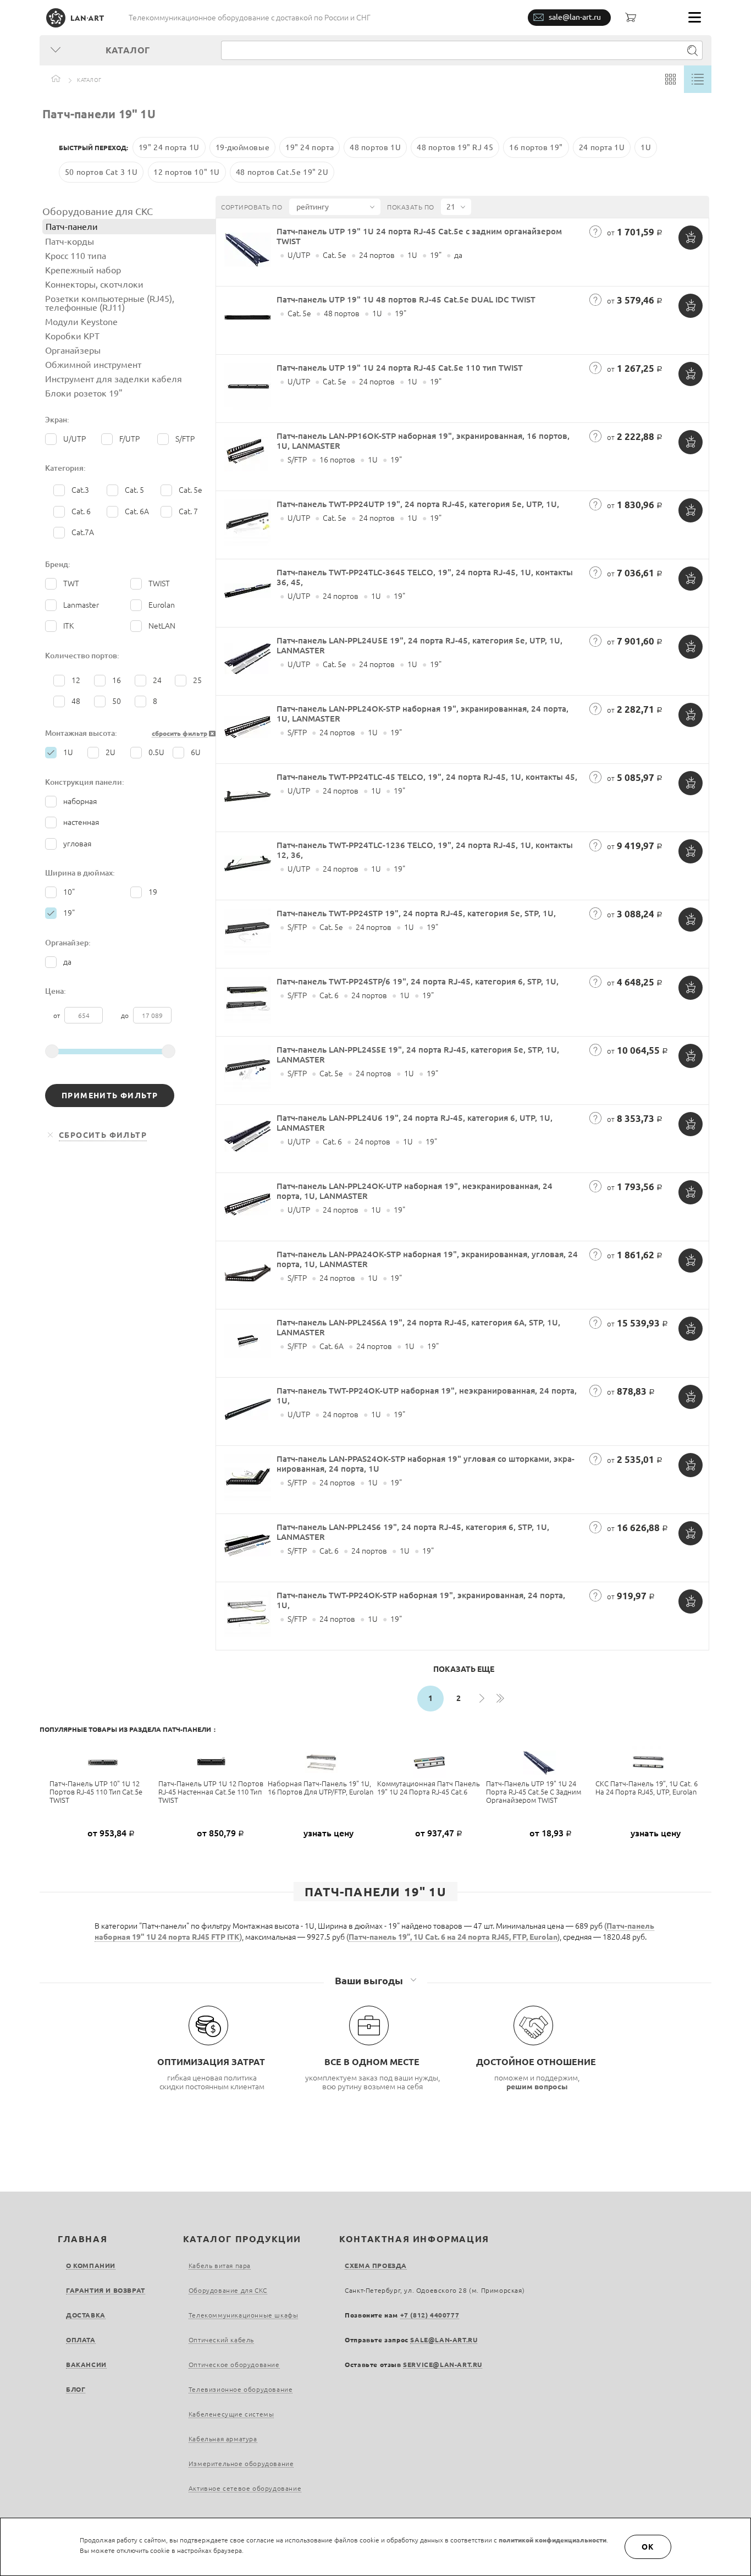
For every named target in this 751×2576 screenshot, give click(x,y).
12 (76, 680)
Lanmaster (81, 605)
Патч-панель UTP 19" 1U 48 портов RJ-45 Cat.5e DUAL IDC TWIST (406, 299)
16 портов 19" (536, 147)
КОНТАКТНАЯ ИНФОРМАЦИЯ (414, 2239)
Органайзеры (73, 350)
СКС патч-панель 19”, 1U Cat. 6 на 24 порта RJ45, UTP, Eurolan (647, 1788)
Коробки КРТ (72, 336)
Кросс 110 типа (76, 256)
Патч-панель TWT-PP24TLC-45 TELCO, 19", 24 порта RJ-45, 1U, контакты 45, (427, 777)
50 (117, 701)
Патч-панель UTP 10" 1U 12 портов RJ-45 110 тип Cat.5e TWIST (96, 1792)
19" (69, 913)
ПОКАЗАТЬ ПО (411, 207)
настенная (81, 822)
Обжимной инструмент (93, 365)
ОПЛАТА (81, 2340)
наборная (80, 801)
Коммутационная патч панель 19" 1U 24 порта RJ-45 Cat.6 (429, 1788)
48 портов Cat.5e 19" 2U (282, 172)
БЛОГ (76, 2389)
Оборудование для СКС (98, 211)
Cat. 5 (134, 490)
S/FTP (185, 439)
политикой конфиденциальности (553, 2540)
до (126, 1015)
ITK (68, 626)
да (67, 962)
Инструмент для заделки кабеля (114, 379)
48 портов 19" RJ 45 (455, 147)
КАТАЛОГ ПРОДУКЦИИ (242, 2239)
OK (648, 2547)
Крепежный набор (83, 270)
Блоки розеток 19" (84, 393)
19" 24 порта (310, 147)
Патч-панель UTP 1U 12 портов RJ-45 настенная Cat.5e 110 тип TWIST (211, 1792)
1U (646, 147)
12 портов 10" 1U (187, 172)
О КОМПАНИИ (91, 2266)
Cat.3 (80, 490)
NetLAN (162, 626)
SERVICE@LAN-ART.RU (443, 2365)
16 (117, 680)
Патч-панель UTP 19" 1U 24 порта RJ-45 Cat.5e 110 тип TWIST (400, 368)
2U (111, 752)
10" (69, 892)
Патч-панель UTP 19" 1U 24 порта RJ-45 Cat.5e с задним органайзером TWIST (534, 1792)
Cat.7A (83, 532)
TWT (71, 584)
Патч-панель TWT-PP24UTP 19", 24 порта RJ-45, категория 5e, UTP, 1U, (418, 504)
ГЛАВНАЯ (82, 2239)
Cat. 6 (81, 511)
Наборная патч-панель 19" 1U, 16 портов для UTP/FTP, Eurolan (321, 1788)
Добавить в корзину (691, 238)
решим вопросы (537, 2087)
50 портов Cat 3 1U (101, 172)
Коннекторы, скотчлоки (94, 284)
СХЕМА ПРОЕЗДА (376, 2266)
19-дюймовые (243, 147)
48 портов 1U (375, 147)
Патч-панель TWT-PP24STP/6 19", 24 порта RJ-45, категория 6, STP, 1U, (418, 981)
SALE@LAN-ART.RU (444, 2340)
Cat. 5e (190, 490)
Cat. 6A (137, 511)
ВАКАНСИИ (86, 2365)
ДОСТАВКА (86, 2315)
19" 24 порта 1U (169, 147)
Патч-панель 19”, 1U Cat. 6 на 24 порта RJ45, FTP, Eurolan (453, 1937)
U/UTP (74, 439)
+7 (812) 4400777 (430, 2315)
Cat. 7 (188, 511)
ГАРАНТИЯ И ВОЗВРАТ (106, 2290)
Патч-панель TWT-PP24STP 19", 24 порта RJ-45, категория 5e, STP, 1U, (416, 913)
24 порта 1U (602, 147)
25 (197, 680)
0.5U (156, 752)
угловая (77, 844)
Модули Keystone (81, 322)
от (57, 1015)
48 (76, 701)
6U (196, 752)
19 (153, 892)
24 (157, 680)
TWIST (159, 584)
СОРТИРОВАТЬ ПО (252, 207)
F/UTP (129, 439)
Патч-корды (70, 241)
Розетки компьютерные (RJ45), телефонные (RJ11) (110, 303)
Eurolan (162, 605)
